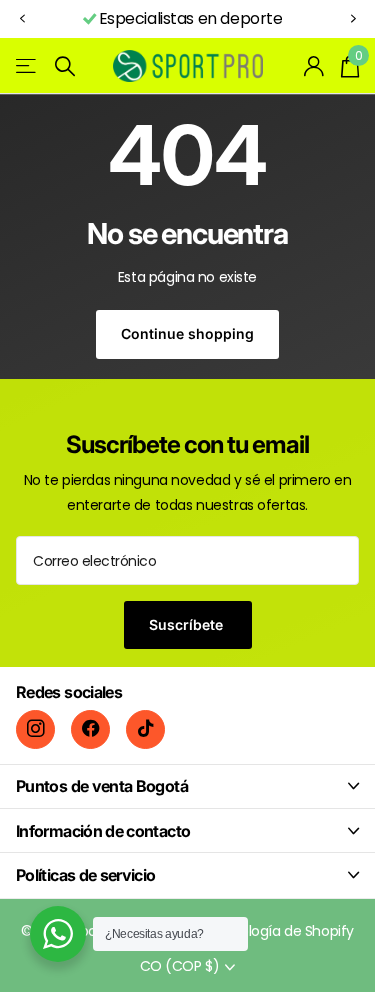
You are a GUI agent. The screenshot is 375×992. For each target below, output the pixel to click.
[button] (22, 19)
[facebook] (90, 729)
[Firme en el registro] (314, 66)
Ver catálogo (27, 66)
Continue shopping (187, 333)
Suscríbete (188, 624)
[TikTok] (145, 729)
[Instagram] (35, 729)
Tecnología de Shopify (280, 931)
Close (187, 786)
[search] (65, 66)
